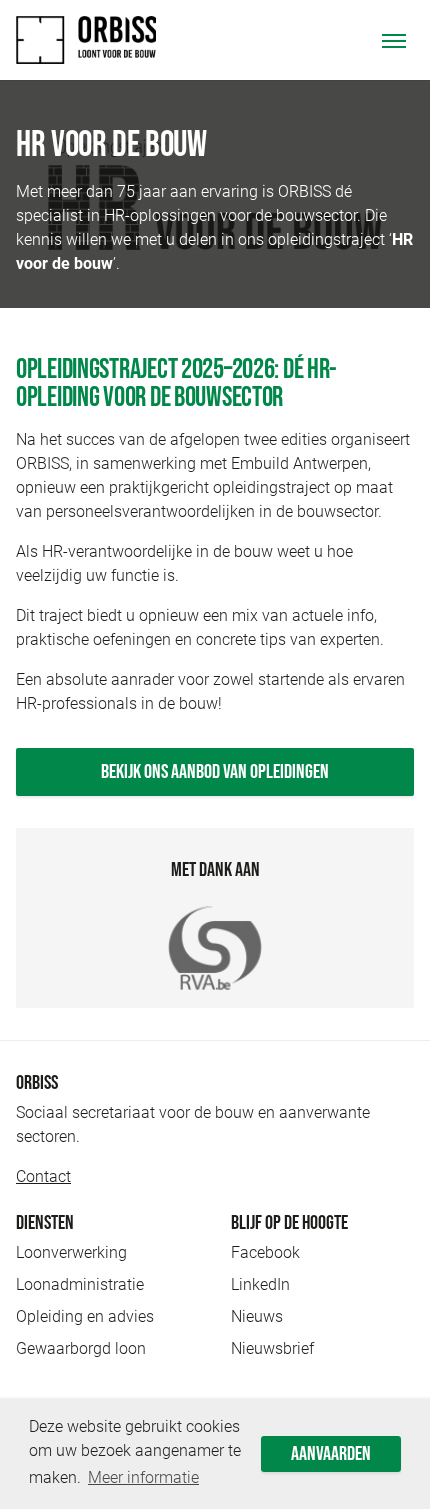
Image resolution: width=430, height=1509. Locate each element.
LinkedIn (260, 1284)
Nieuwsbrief (272, 1348)
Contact (43, 1176)
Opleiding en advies (85, 1316)
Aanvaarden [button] (331, 1454)
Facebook (265, 1252)
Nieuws (257, 1316)
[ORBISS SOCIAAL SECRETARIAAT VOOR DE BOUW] (86, 40)
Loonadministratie (80, 1284)
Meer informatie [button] (143, 1477)
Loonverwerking (71, 1252)
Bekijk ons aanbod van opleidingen (215, 772)
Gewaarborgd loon (81, 1348)
